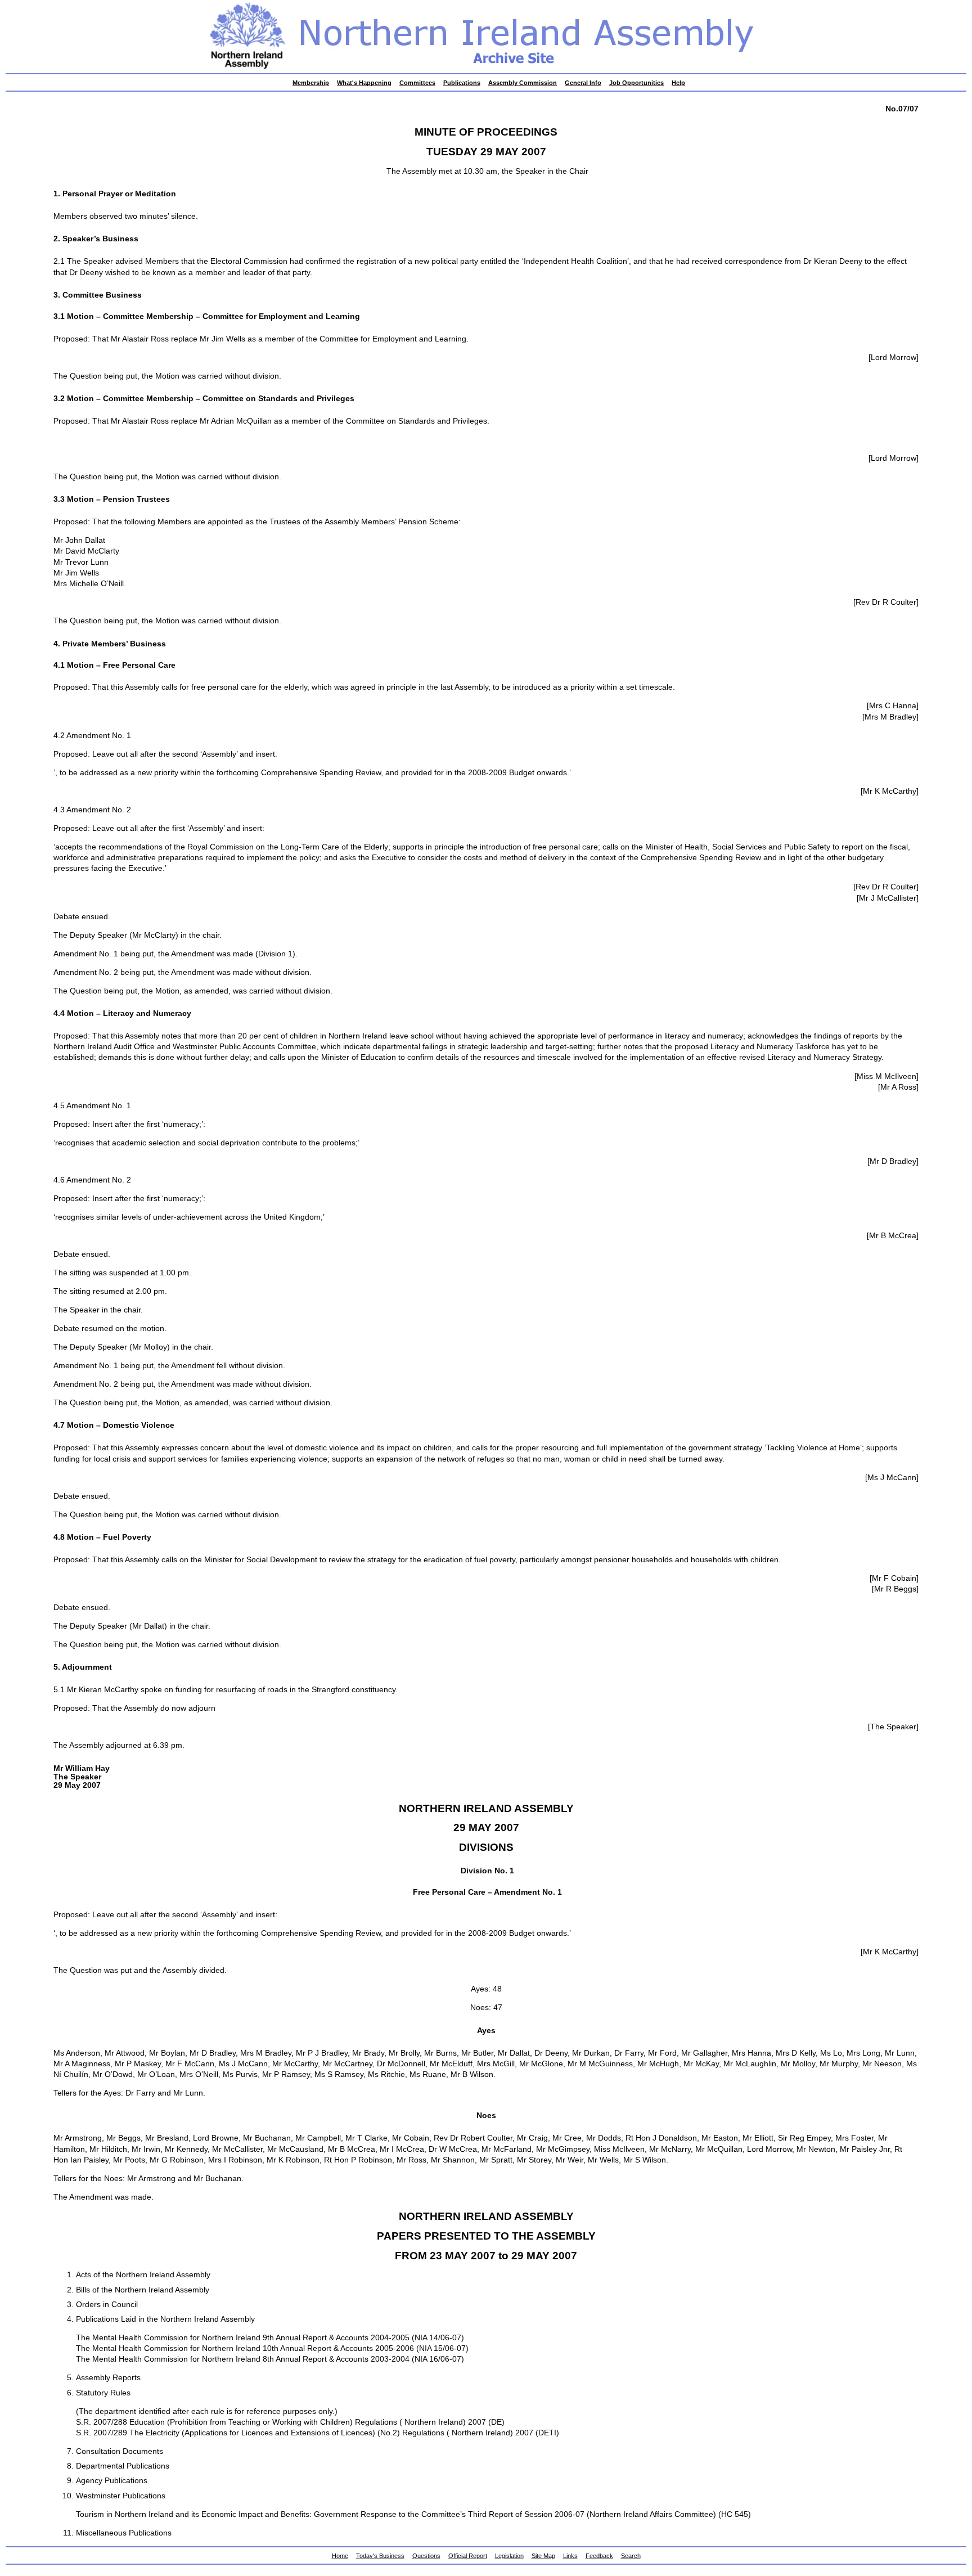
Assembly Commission (523, 83)
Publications (462, 83)
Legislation (509, 2556)
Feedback (599, 2556)
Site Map (543, 2556)
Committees (417, 83)
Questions (426, 2556)
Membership (311, 83)
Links (570, 2556)
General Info (583, 83)
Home (340, 2556)
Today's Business (380, 2556)
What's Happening (364, 83)
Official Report (468, 2556)
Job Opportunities (636, 83)
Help (678, 83)
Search (631, 2556)
